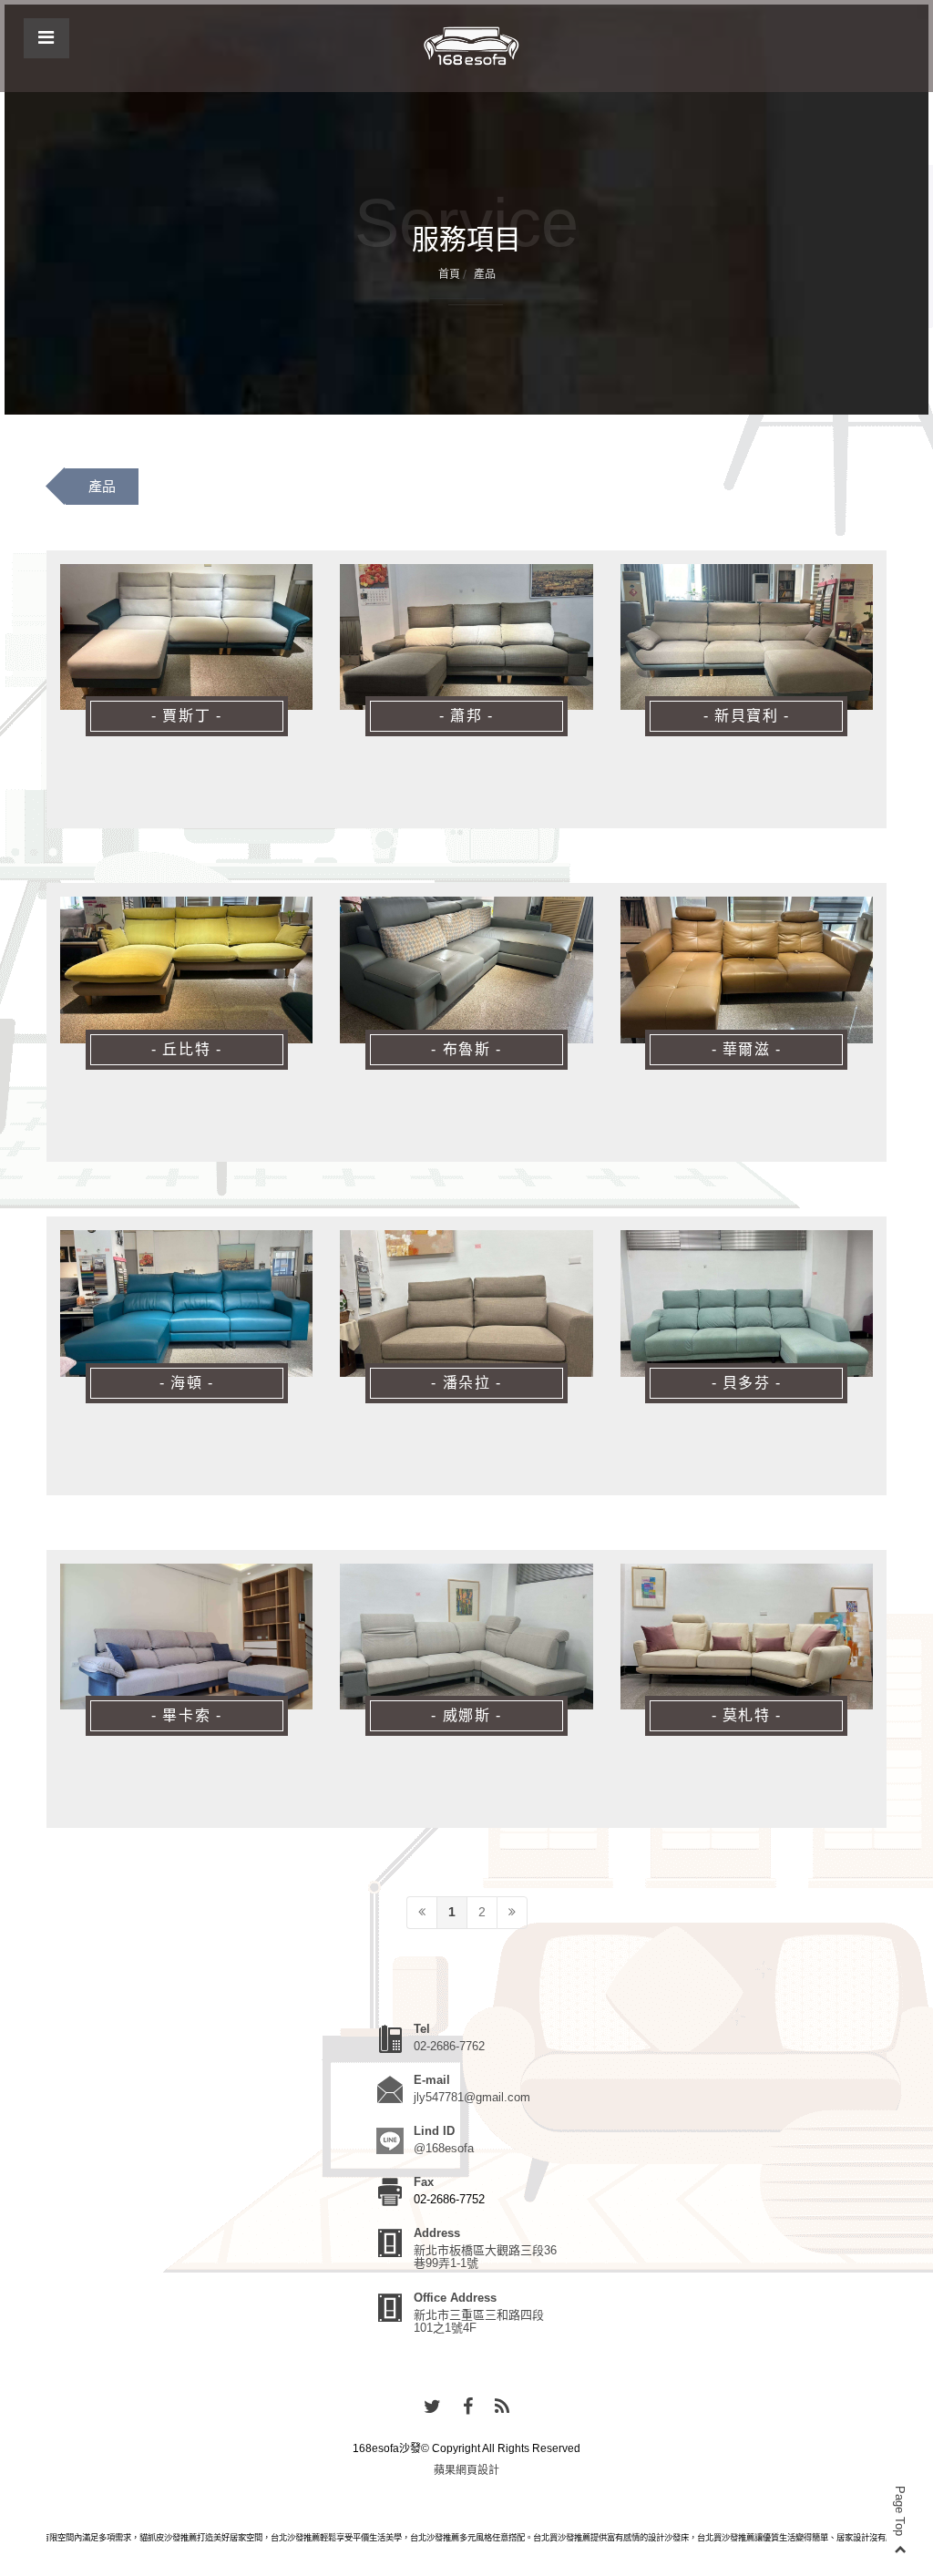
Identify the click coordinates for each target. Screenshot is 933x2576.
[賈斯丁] (186, 637)
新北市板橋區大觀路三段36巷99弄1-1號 (485, 2257)
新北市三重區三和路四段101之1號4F (479, 2321)
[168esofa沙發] (471, 46)
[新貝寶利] (747, 637)
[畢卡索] (186, 1637)
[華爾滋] (747, 970)
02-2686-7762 (449, 2046)
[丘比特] (186, 970)
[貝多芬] (747, 1303)
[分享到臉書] (468, 2407)
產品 (102, 486)
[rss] (502, 2407)
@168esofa (444, 2148)
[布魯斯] (466, 970)
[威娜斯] (466, 1637)
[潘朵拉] (466, 1303)
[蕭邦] (466, 637)
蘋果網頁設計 (466, 2470)
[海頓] (186, 1303)
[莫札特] (747, 1637)
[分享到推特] (432, 2407)
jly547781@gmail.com (472, 2097)
